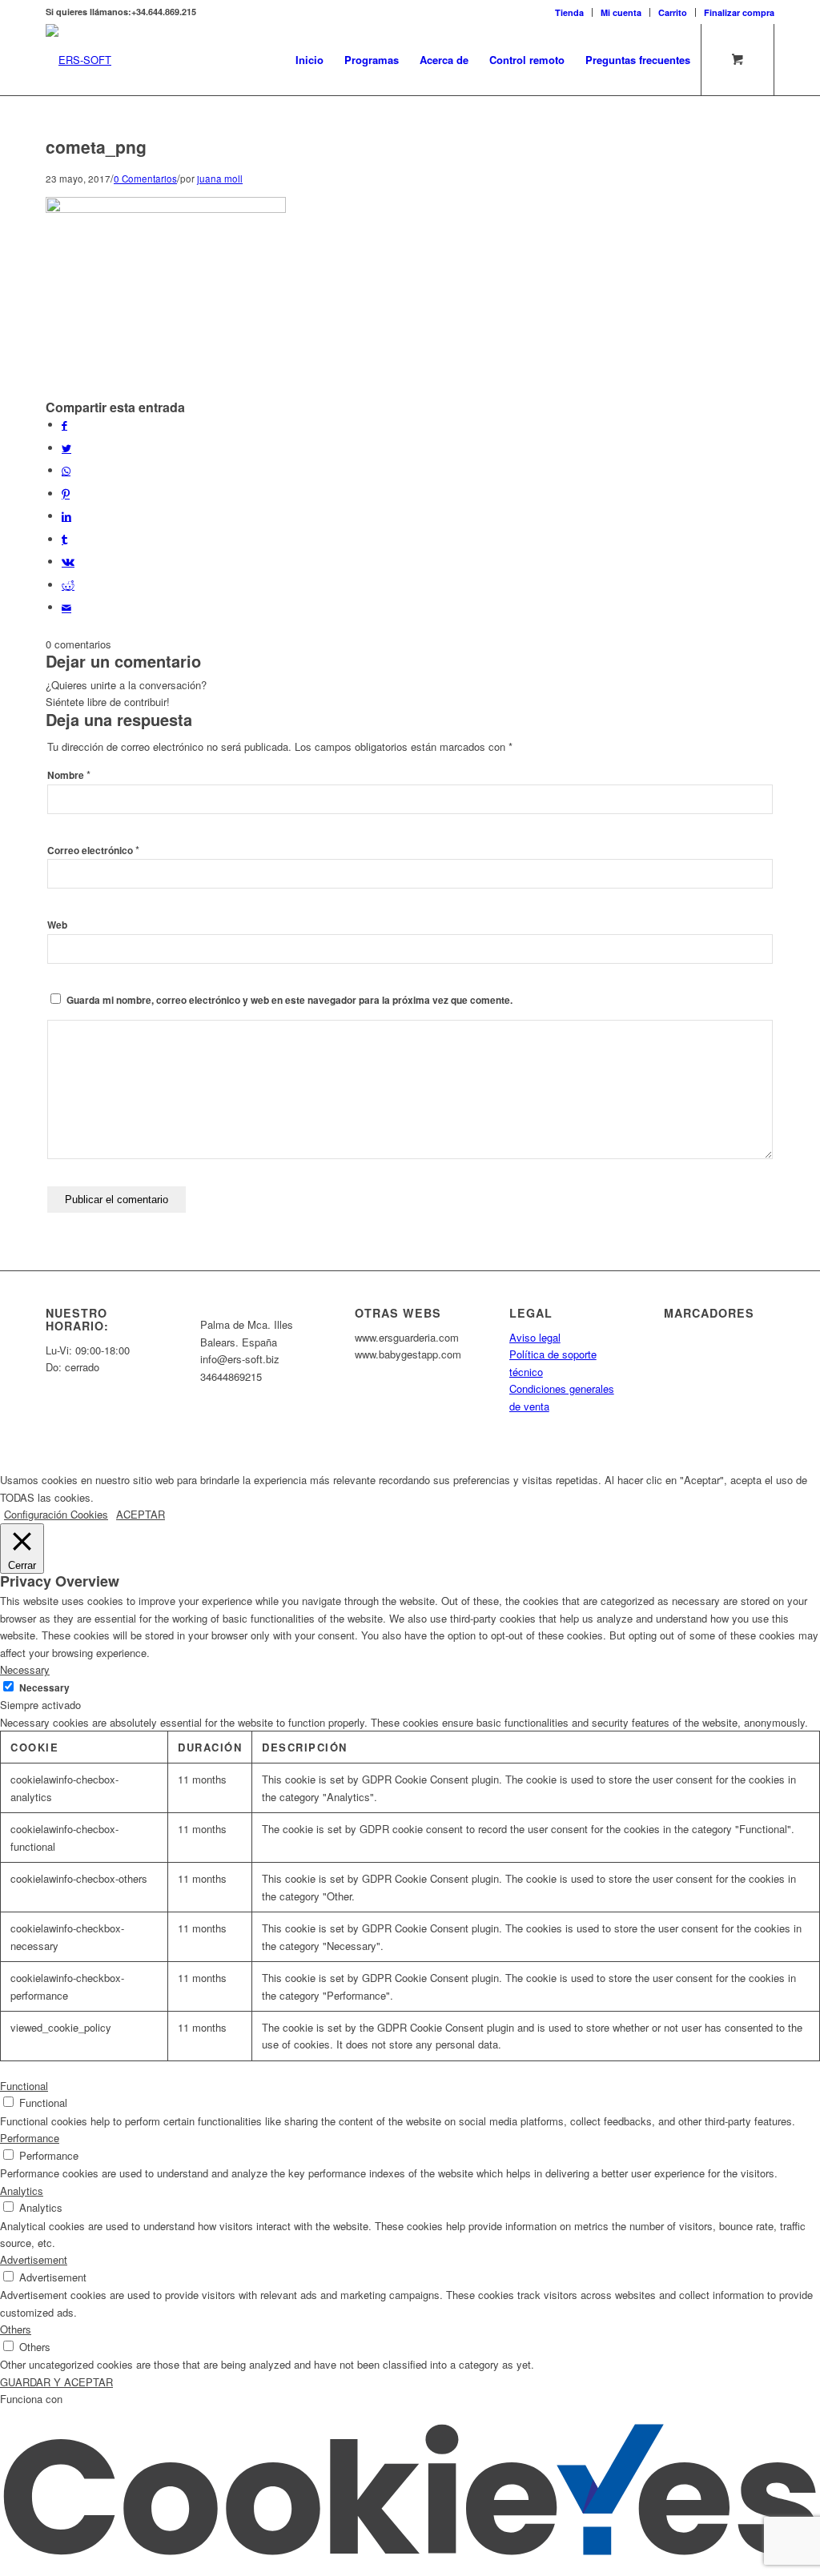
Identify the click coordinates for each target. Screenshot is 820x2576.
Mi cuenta (621, 12)
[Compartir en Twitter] (66, 448)
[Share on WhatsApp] (66, 470)
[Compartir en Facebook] (64, 425)
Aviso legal (535, 1337)
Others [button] (16, 2329)
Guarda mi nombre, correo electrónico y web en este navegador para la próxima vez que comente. (289, 1000)
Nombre (69, 775)
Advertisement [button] (34, 2259)
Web (57, 925)
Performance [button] (30, 2138)
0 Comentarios (145, 179)
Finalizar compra (739, 12)
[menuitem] (570, 12)
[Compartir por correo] (66, 607)
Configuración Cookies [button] (56, 1514)
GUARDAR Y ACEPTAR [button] (56, 2382)
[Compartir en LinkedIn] (66, 516)
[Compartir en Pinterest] (66, 494)
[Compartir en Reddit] (68, 585)
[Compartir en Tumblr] (64, 539)
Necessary (44, 1688)
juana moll (220, 179)
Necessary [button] (25, 1669)
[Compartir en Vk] (68, 562)
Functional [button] (24, 2086)
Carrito (673, 12)
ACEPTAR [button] (141, 1514)
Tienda (569, 12)
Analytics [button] (22, 2191)
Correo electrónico (93, 851)
